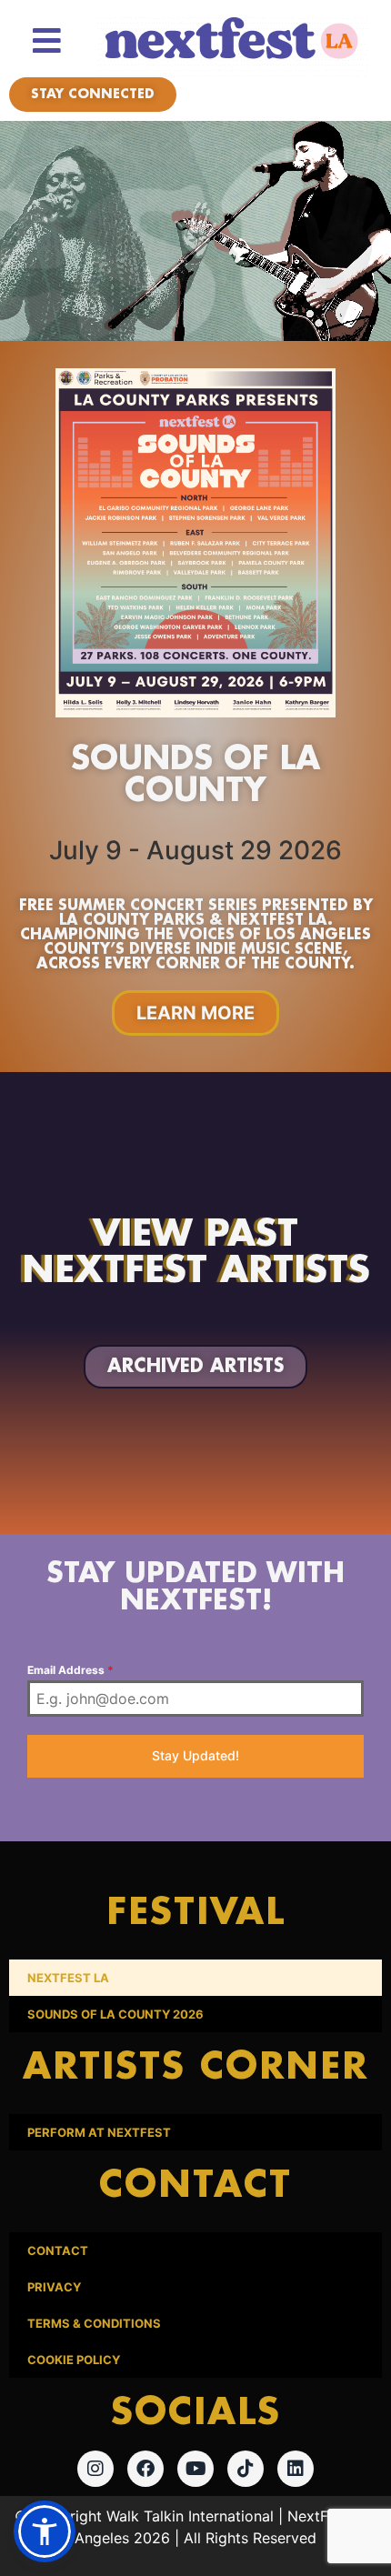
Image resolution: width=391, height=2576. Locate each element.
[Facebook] (145, 2469)
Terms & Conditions (94, 2323)
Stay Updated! (195, 1755)
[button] (45, 2531)
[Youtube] (195, 2469)
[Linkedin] (296, 2469)
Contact (58, 2250)
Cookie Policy (74, 2360)
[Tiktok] (246, 2469)
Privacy (54, 2287)
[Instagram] (95, 2469)
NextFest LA (68, 1978)
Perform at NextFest (99, 2132)
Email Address (70, 1670)
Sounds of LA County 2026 (115, 2014)
